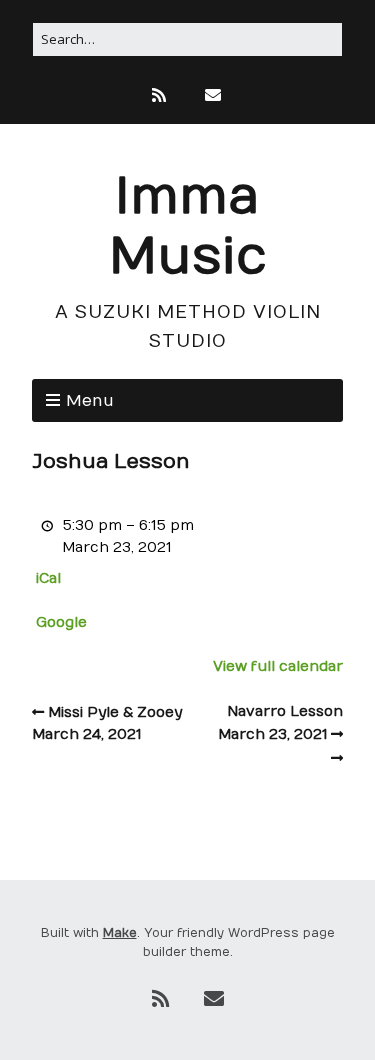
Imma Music (188, 227)
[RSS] (161, 96)
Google (61, 622)
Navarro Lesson (280, 723)
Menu (90, 401)
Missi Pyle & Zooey (107, 723)
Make (120, 933)
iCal (48, 578)
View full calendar (278, 666)
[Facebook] (186, 96)
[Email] (213, 96)
